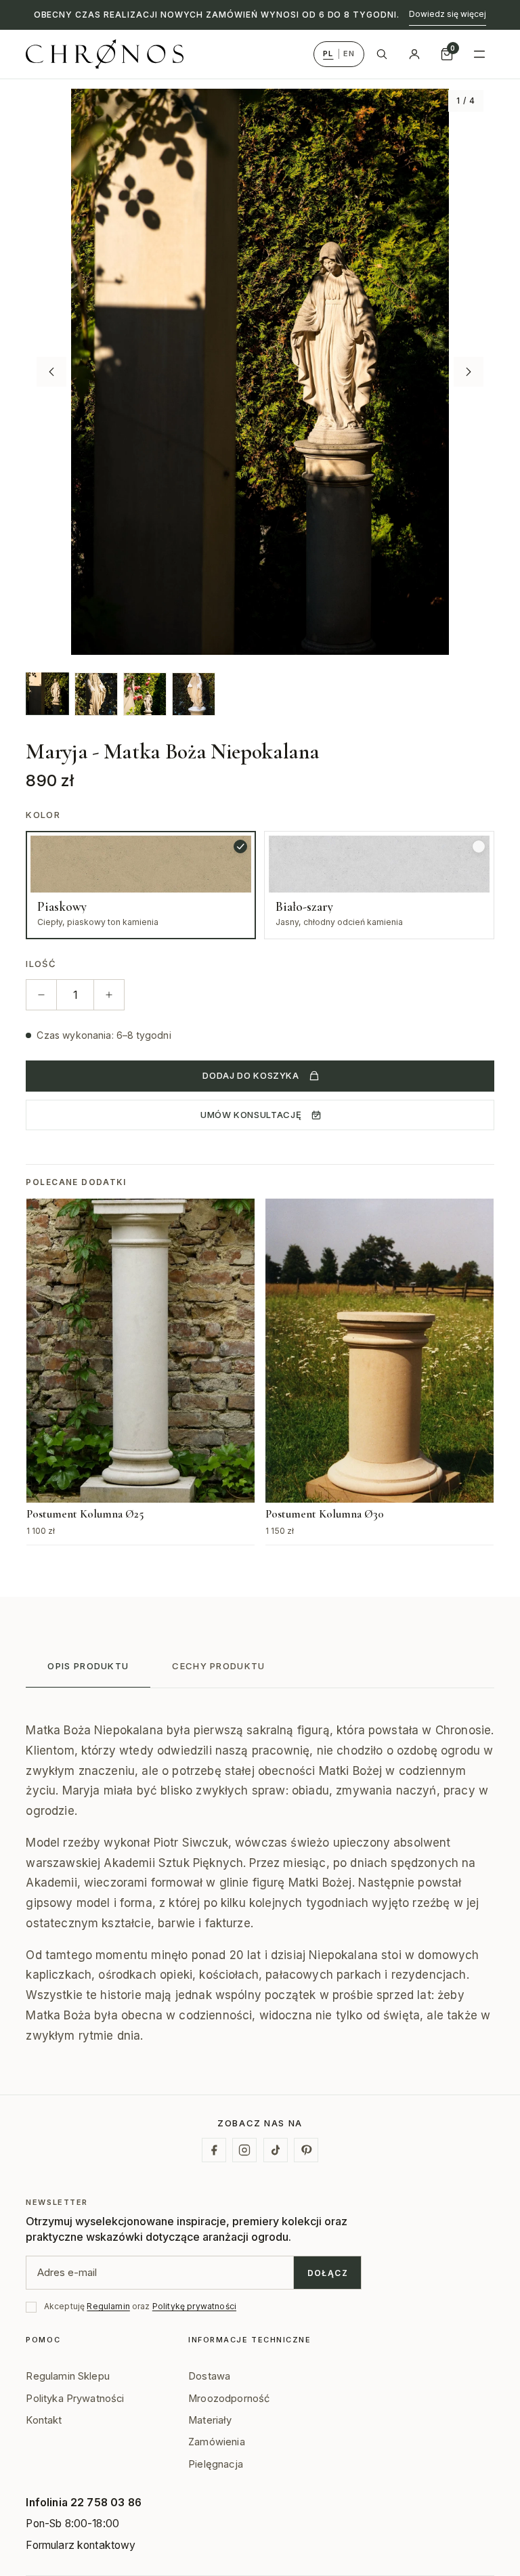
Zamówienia (217, 2442)
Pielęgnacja (216, 2464)
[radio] (141, 885)
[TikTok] (276, 2150)
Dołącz (328, 2273)
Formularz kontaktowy (81, 2545)
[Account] (414, 54)
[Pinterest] (306, 2150)
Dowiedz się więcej (448, 14)
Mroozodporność (229, 2399)
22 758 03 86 (106, 2503)
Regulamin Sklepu (68, 2376)
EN (349, 53)
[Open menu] (479, 54)
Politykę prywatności (194, 2306)
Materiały (210, 2420)
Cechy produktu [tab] (218, 1666)
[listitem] (47, 693)
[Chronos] (105, 54)
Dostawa (209, 2376)
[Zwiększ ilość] (109, 995)
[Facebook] (214, 2150)
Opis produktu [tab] (88, 1666)
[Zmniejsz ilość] (41, 995)
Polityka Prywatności (75, 2399)
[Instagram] (244, 2150)
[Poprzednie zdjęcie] (51, 372)
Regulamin (108, 2306)
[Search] (382, 54)
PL (328, 53)
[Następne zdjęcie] (469, 372)
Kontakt (44, 2420)
